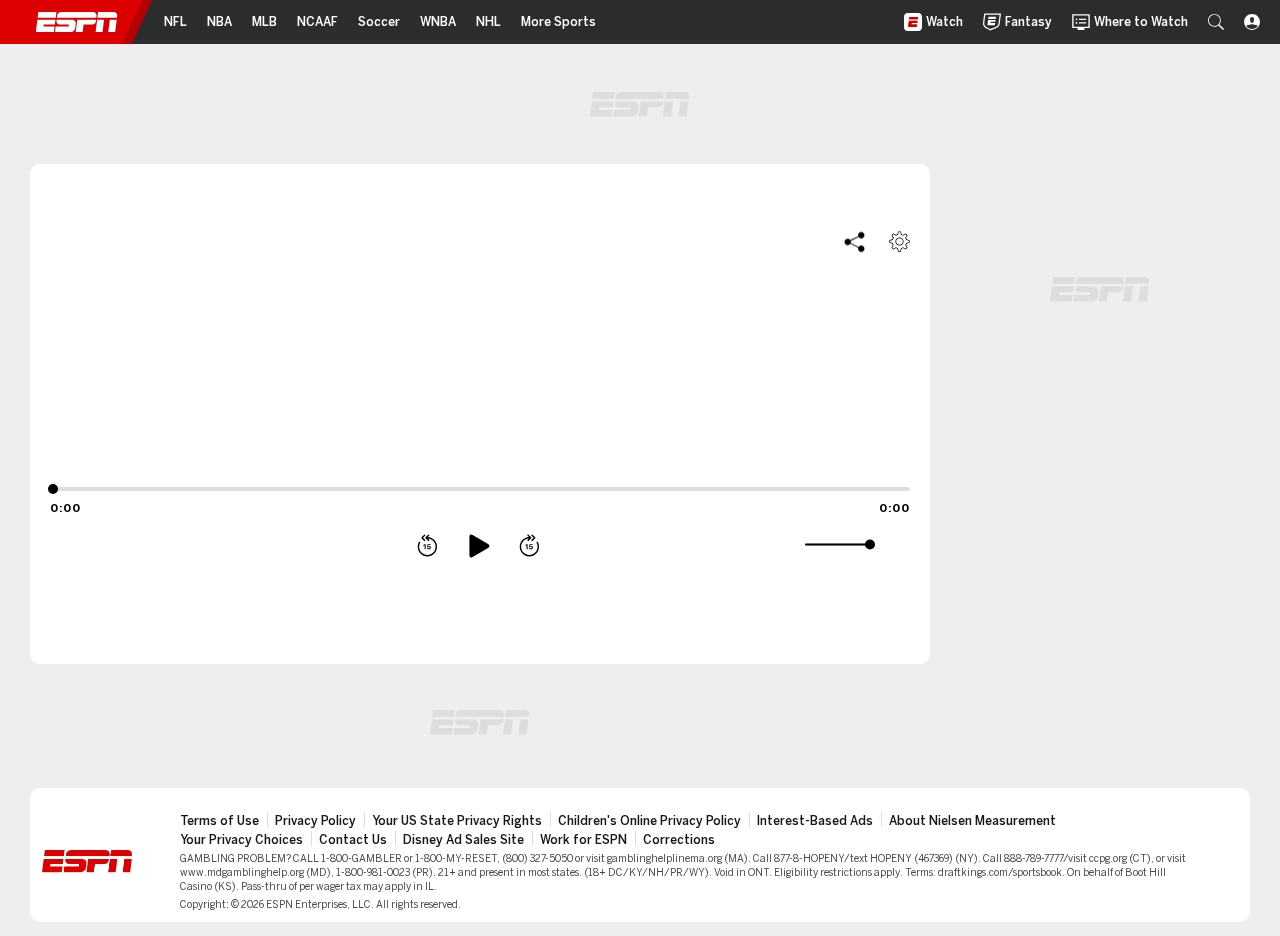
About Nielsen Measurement (972, 821)
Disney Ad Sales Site (463, 840)
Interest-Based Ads (815, 821)
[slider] (837, 545)
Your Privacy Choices (241, 840)
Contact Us (353, 840)
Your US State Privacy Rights (457, 821)
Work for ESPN (583, 840)
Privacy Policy (315, 821)
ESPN (77, 22)
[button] (1216, 22)
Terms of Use (219, 821)
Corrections (679, 840)
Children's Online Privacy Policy (649, 821)
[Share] (854, 241)
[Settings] (899, 241)
